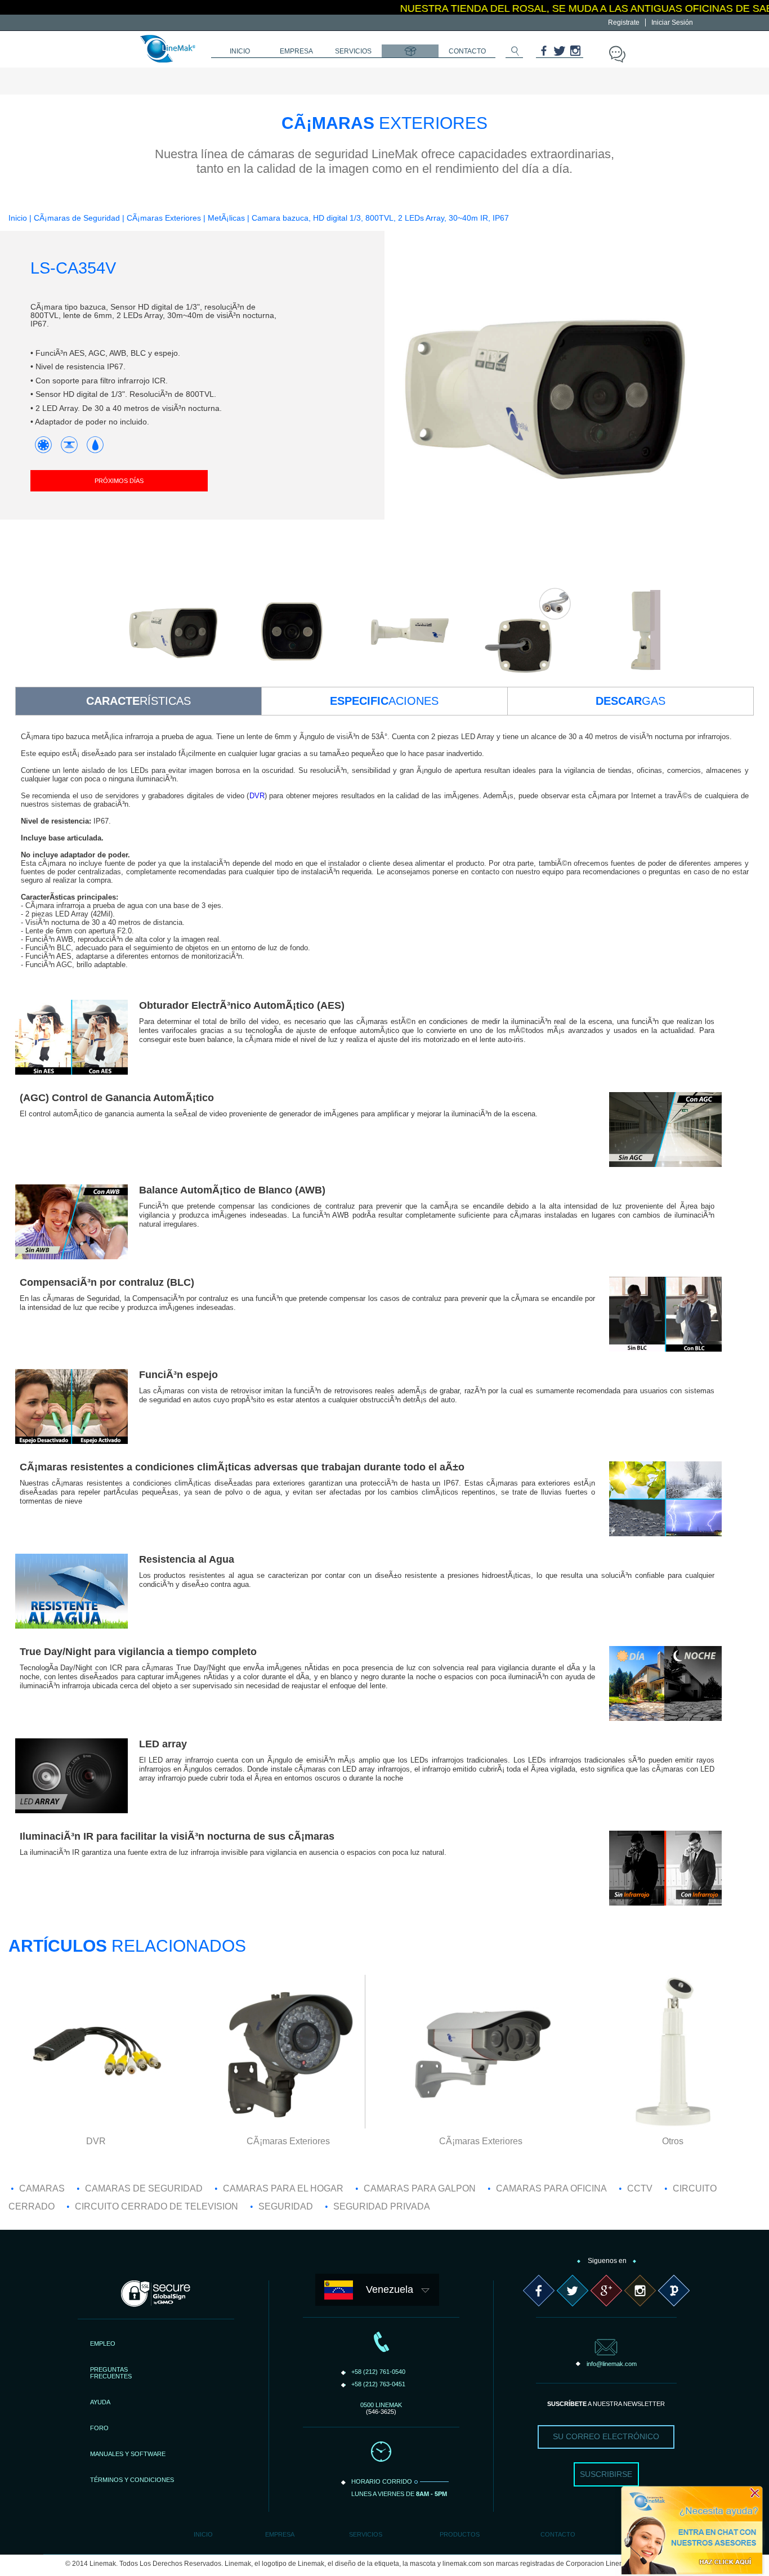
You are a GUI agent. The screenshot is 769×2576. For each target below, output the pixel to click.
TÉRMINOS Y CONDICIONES (132, 2480)
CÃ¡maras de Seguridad (77, 218)
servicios (353, 51)
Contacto (558, 2534)
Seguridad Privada (382, 2206)
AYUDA (100, 2402)
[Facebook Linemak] (544, 54)
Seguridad (286, 2206)
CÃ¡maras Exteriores (164, 218)
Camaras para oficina (551, 2188)
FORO (99, 2428)
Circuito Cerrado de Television (157, 2206)
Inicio (18, 218)
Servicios (366, 2534)
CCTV (640, 2188)
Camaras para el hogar (283, 2188)
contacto (467, 51)
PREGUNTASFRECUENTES (111, 2373)
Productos (460, 2534)
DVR (257, 796)
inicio (240, 51)
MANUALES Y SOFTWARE (128, 2454)
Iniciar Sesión (672, 23)
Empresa (280, 2534)
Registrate (624, 23)
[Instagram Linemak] (575, 54)
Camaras (42, 2188)
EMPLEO (103, 2344)
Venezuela (390, 2289)
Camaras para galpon (420, 2188)
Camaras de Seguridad (144, 2188)
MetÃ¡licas (227, 218)
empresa (296, 51)
